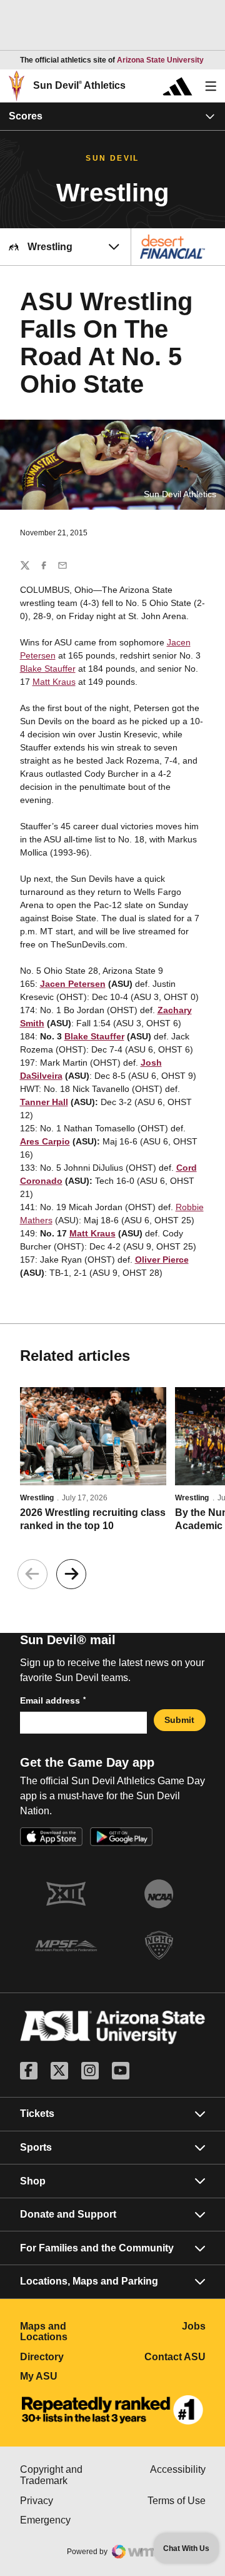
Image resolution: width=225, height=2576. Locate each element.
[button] (71, 1574)
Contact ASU (175, 2357)
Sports (36, 2147)
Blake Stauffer (48, 669)
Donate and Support (68, 2214)
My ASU (67, 2376)
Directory (67, 2357)
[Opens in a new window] (112, 2410)
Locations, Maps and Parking (89, 2281)
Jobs (194, 2326)
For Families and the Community (97, 2248)
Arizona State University (160, 60)
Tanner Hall (44, 1102)
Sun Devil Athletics (79, 85)
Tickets (37, 2114)
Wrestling (37, 1498)
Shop (33, 2181)
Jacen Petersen (73, 984)
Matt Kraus (54, 682)
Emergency (67, 2520)
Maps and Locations (67, 2332)
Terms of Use (177, 2501)
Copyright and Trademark (67, 2475)
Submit (179, 1720)
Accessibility (178, 2469)
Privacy (67, 2501)
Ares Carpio (45, 1141)
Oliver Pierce (162, 1260)
